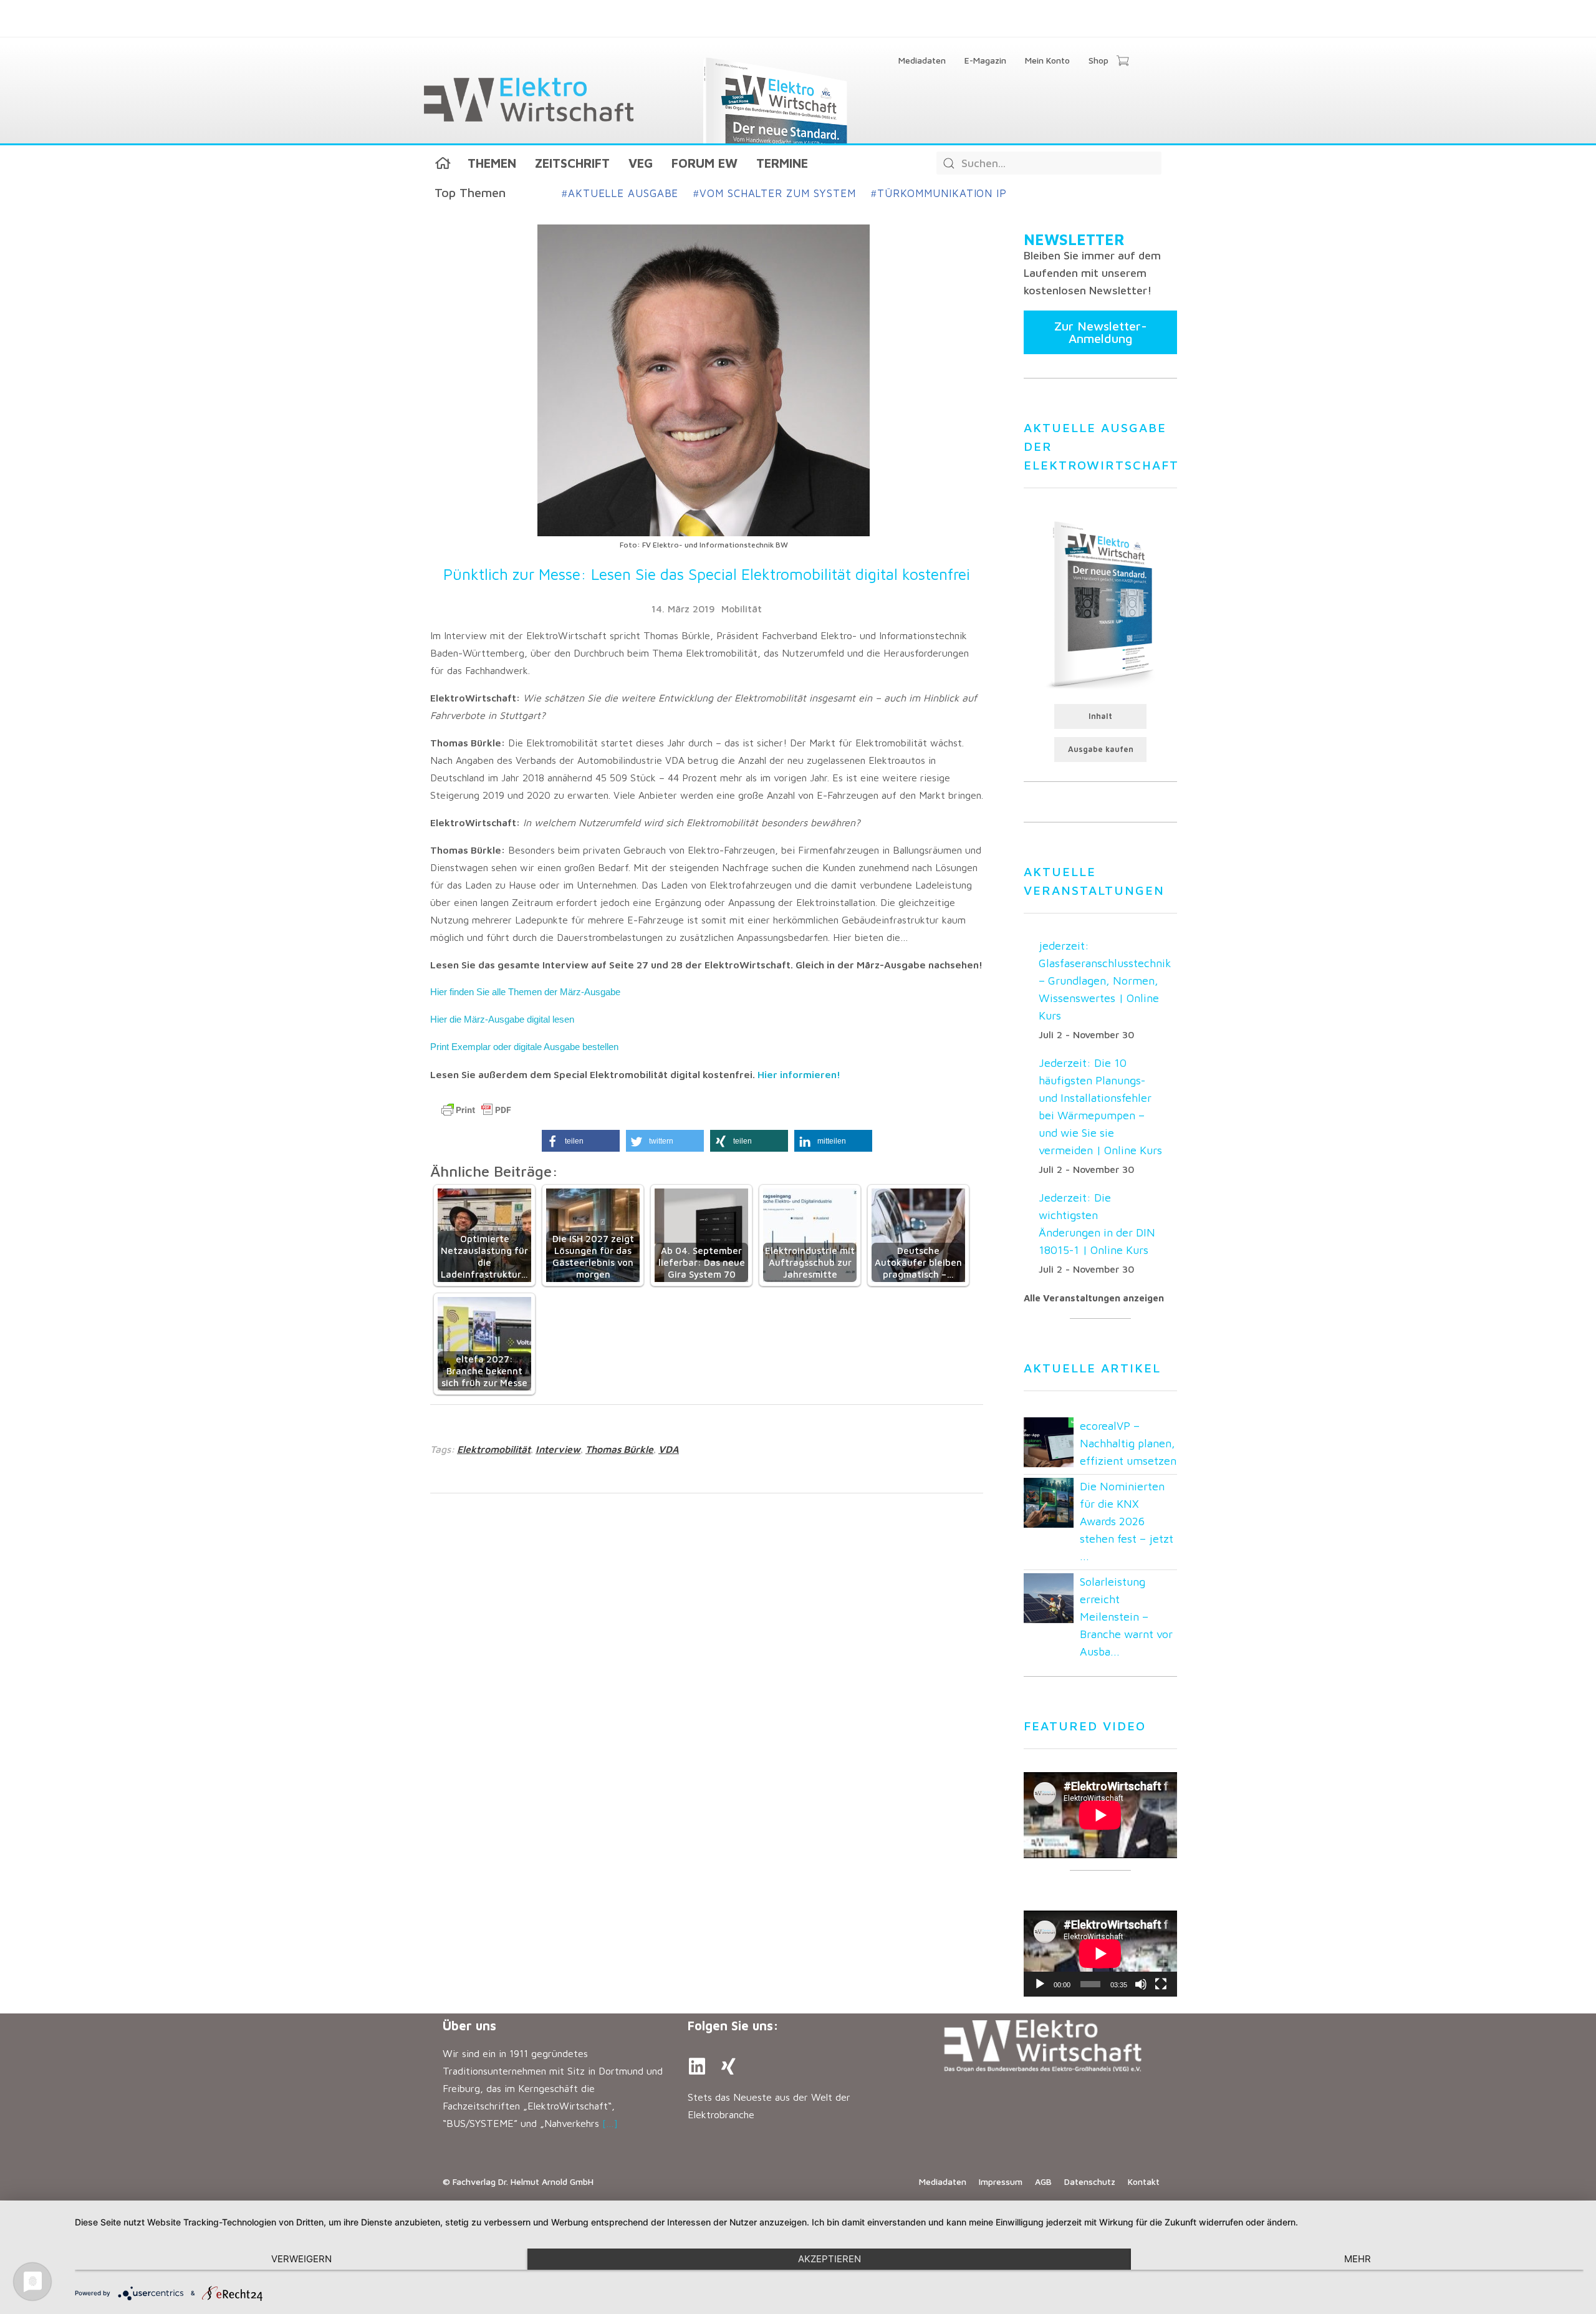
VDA (669, 1449)
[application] (1100, 1954)
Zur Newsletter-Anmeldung (1101, 332)
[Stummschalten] (1141, 1984)
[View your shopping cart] (1122, 62)
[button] (581, 1141)
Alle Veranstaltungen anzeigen (1094, 1298)
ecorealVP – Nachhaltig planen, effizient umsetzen (1128, 1443)
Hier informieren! (799, 1074)
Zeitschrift (572, 163)
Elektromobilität (494, 1449)
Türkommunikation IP (939, 193)
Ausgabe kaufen (1101, 749)
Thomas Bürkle (619, 1449)
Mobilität (742, 609)
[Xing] (728, 2066)
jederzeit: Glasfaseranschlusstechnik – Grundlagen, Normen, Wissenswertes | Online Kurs (1105, 981)
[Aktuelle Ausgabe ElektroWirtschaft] (1100, 604)
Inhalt (1100, 716)
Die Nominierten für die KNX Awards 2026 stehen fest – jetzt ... (1127, 1521)
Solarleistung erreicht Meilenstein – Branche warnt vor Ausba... (1126, 1617)
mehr (1358, 2259)
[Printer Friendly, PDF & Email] (476, 1110)
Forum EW (704, 163)
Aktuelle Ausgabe (620, 193)
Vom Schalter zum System (775, 193)
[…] (610, 2123)
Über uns (469, 2026)
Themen (492, 163)
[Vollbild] (1161, 1984)
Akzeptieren (829, 2259)
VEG (641, 163)
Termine (782, 163)
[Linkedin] (697, 2066)
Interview (558, 1449)
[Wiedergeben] (1040, 1984)
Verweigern (301, 2259)
